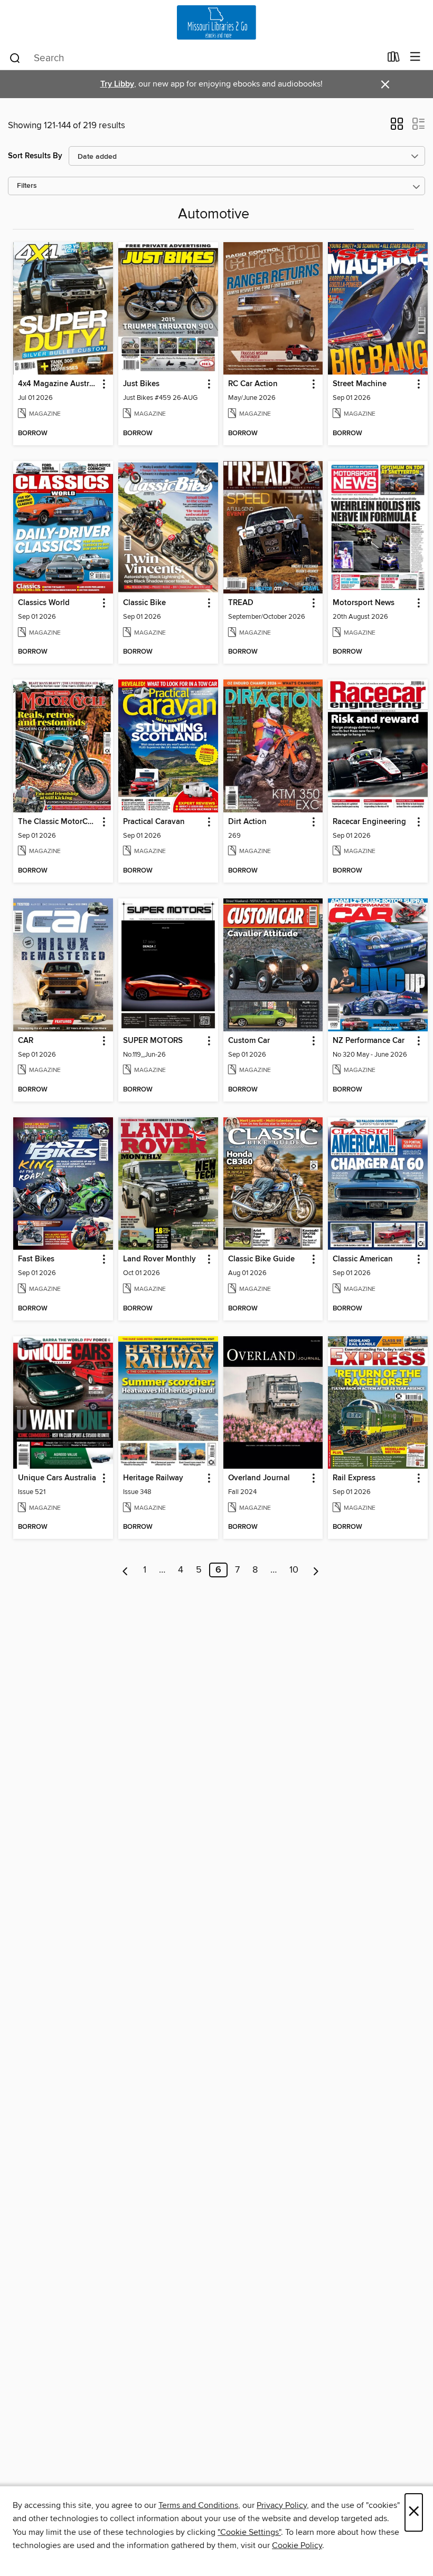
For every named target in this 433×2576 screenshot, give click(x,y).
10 (294, 1570)
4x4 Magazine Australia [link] (58, 384)
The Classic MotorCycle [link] (58, 822)
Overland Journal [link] (259, 1478)
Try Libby (117, 84)
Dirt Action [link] (247, 822)
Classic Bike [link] (144, 603)
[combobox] (195, 58)
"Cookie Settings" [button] (249, 2532)
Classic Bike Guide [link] (261, 1259)
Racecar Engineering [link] (369, 822)
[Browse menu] (415, 57)
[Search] (15, 58)
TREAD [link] (241, 603)
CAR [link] (26, 1041)
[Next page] (316, 1570)
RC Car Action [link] (253, 384)
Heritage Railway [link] (153, 1478)
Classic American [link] (363, 1259)
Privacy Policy (282, 2505)
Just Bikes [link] (141, 384)
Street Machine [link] (360, 384)
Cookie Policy (297, 2545)
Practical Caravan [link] (154, 822)
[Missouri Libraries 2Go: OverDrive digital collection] (216, 22)
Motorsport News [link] (364, 603)
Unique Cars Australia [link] (57, 1478)
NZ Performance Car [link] (369, 1041)
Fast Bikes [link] (36, 1259)
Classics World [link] (44, 603)
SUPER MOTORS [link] (153, 1041)
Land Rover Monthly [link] (159, 1259)
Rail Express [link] (354, 1478)
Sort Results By (35, 156)
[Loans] (394, 59)
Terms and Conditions (198, 2505)
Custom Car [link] (249, 1041)
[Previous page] (125, 1570)
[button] (397, 127)
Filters (27, 186)
